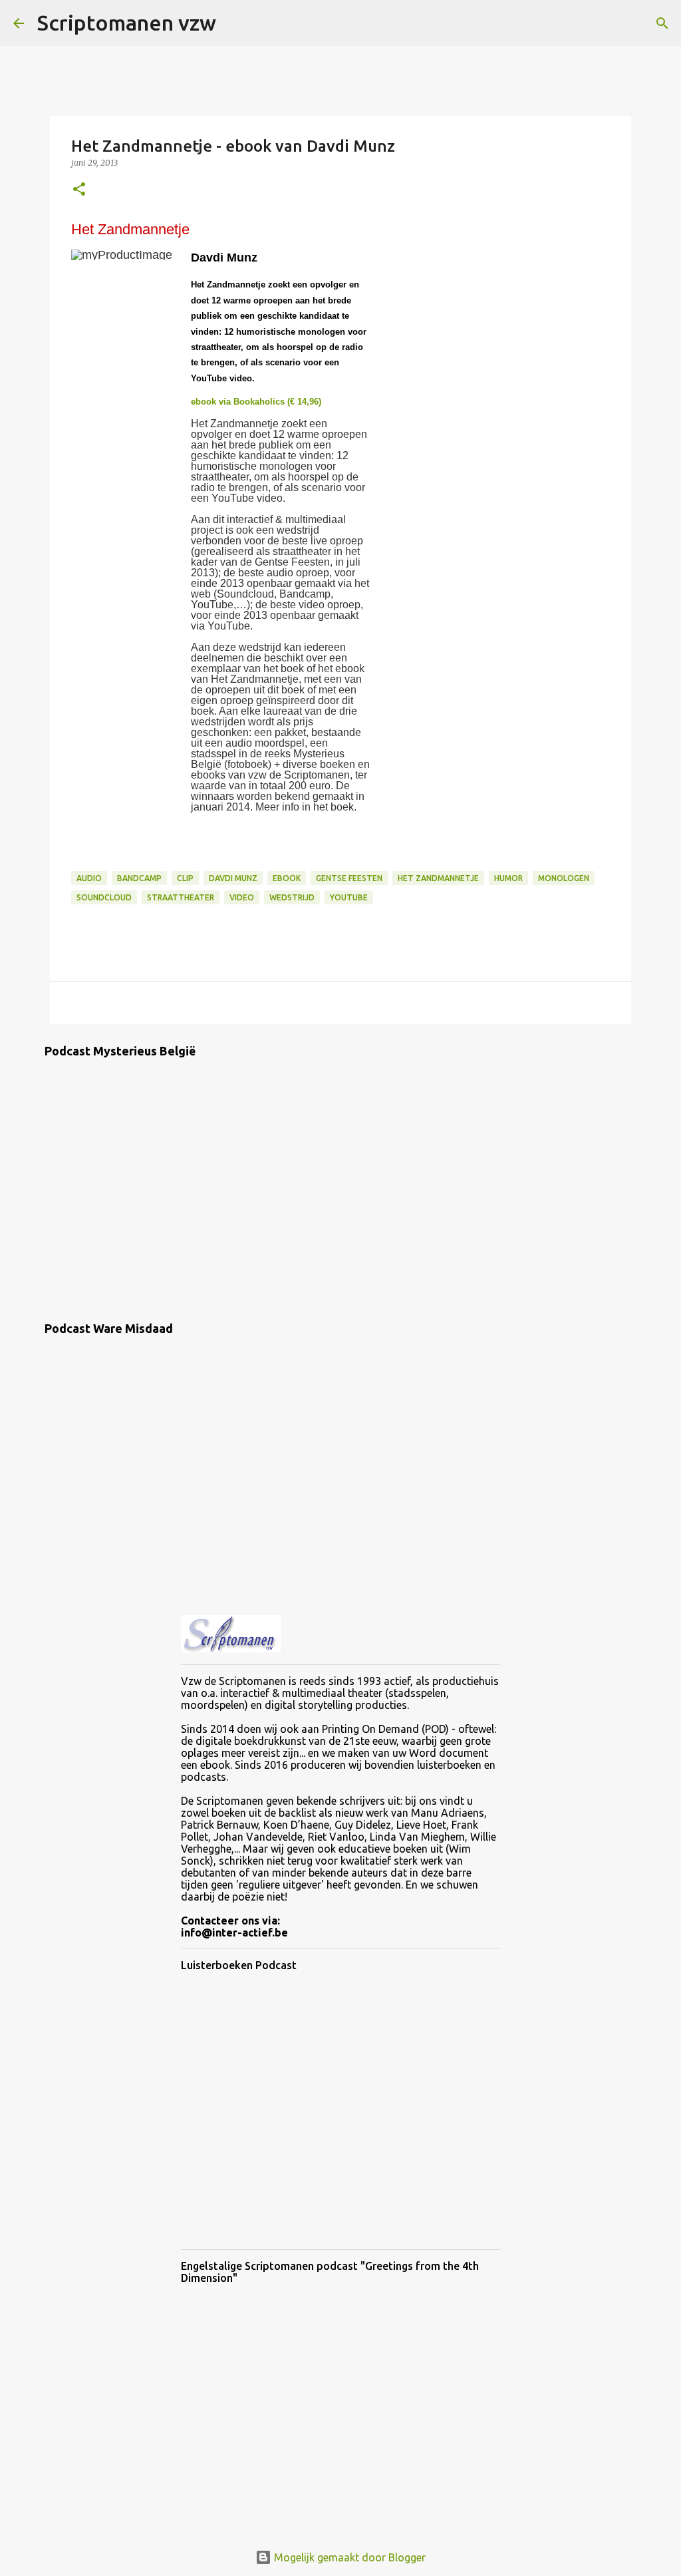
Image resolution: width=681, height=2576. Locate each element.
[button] (79, 190)
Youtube (349, 897)
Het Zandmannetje (438, 878)
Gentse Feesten (349, 878)
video (242, 897)
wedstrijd (292, 897)
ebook (287, 878)
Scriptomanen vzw (127, 23)
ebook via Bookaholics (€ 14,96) (256, 402)
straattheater (181, 897)
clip (185, 878)
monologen (564, 878)
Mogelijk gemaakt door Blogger (348, 2557)
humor (508, 878)
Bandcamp (139, 878)
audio (89, 878)
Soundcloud (104, 897)
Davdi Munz (233, 878)
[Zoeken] (235, 23)
